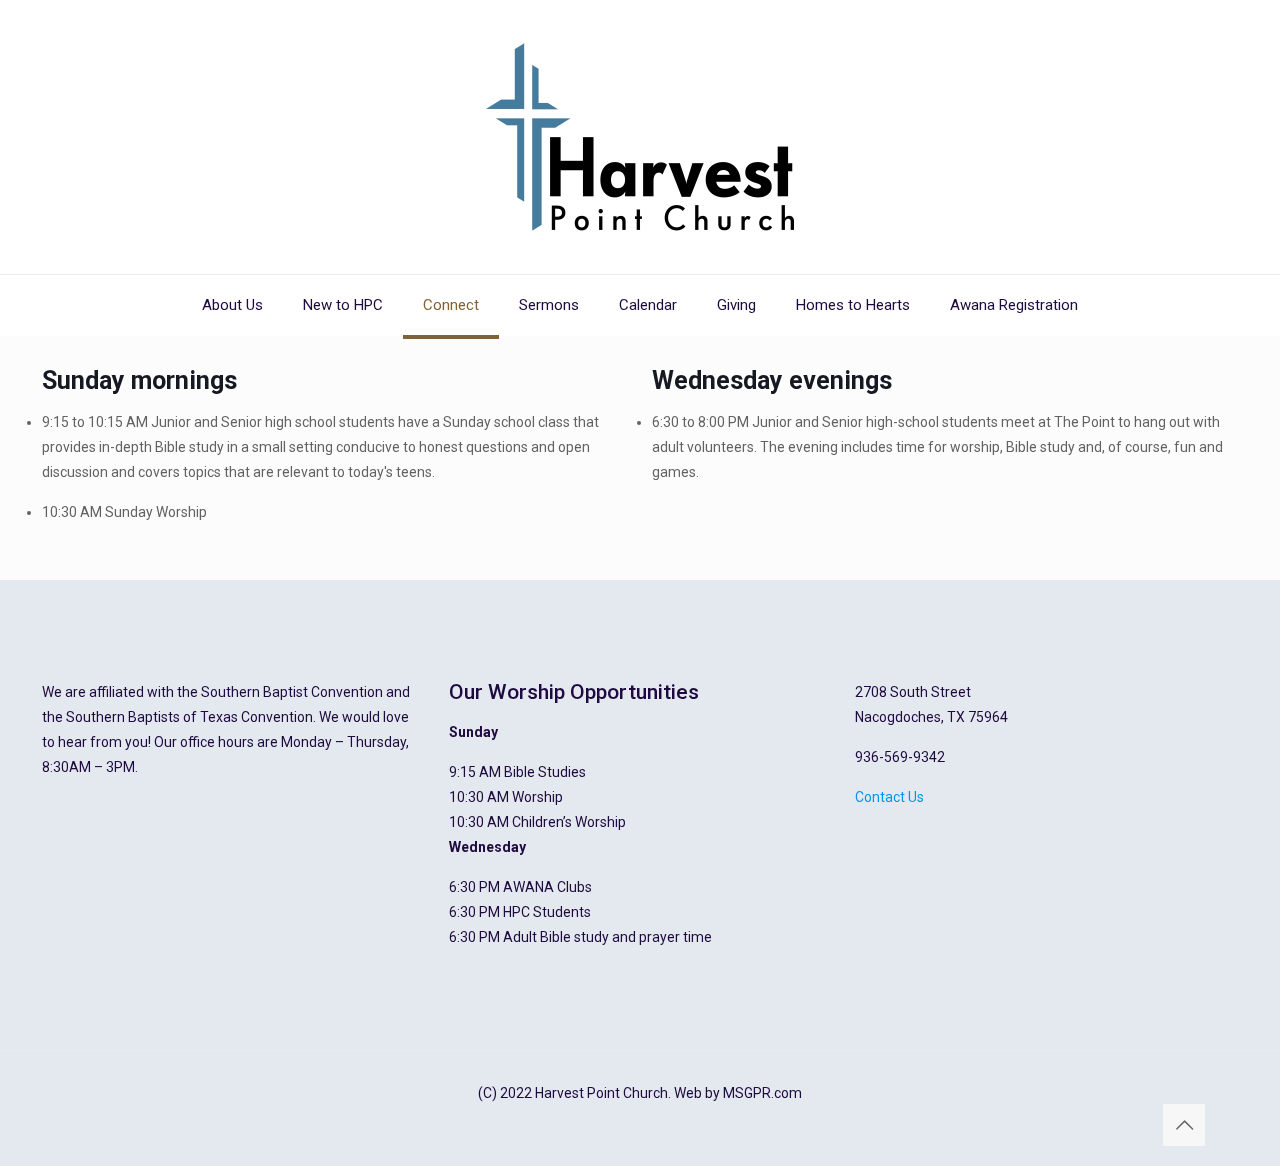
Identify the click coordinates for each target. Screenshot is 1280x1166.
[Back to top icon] (1184, 1125)
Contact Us (889, 797)
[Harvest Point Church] (640, 137)
